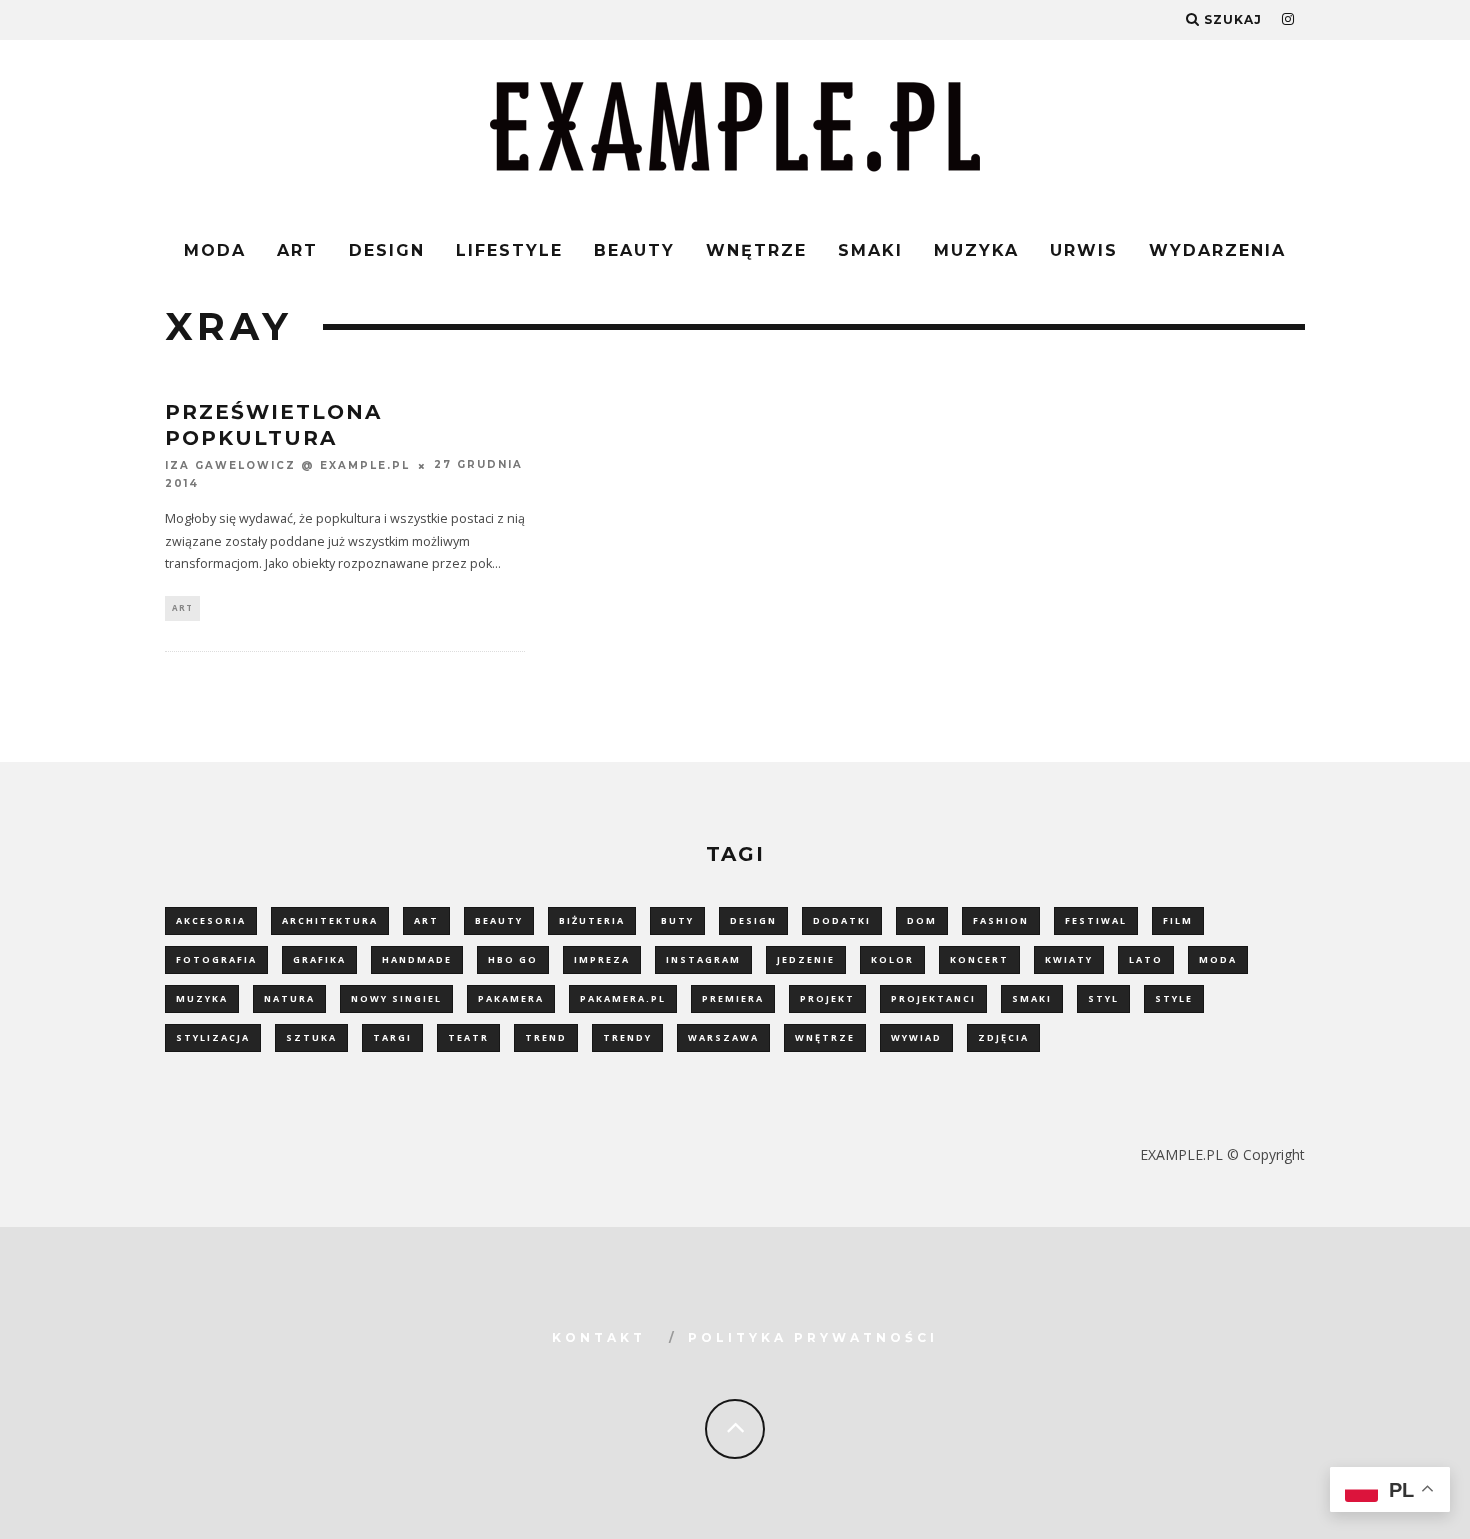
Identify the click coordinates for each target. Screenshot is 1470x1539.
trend (546, 1037)
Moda (215, 250)
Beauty (634, 250)
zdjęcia (1003, 1037)
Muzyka (976, 250)
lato (1146, 959)
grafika (319, 959)
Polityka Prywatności (813, 1337)
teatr (468, 1037)
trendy (627, 1037)
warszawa (723, 1037)
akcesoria (211, 920)
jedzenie (806, 959)
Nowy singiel (396, 998)
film (1178, 920)
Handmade (417, 959)
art (426, 920)
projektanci (933, 998)
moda (1218, 959)
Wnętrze (756, 250)
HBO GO (513, 959)
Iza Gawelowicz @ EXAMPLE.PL (287, 465)
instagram (703, 959)
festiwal (1096, 920)
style (1174, 998)
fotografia (216, 959)
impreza (602, 959)
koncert (979, 959)
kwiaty (1069, 959)
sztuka (311, 1037)
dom (922, 920)
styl (1103, 998)
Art (297, 250)
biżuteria (592, 920)
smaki (1032, 998)
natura (289, 998)
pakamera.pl (623, 998)
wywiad (916, 1037)
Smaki (870, 250)
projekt (827, 998)
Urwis (1084, 250)
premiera (733, 998)
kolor (892, 959)
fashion (1001, 920)
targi (392, 1037)
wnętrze (825, 1037)
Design (387, 250)
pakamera (511, 998)
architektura (330, 920)
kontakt (599, 1337)
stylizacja (213, 1037)
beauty (499, 920)
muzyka (202, 998)
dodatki (842, 920)
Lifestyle (509, 250)
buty (677, 920)
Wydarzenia (1217, 250)
